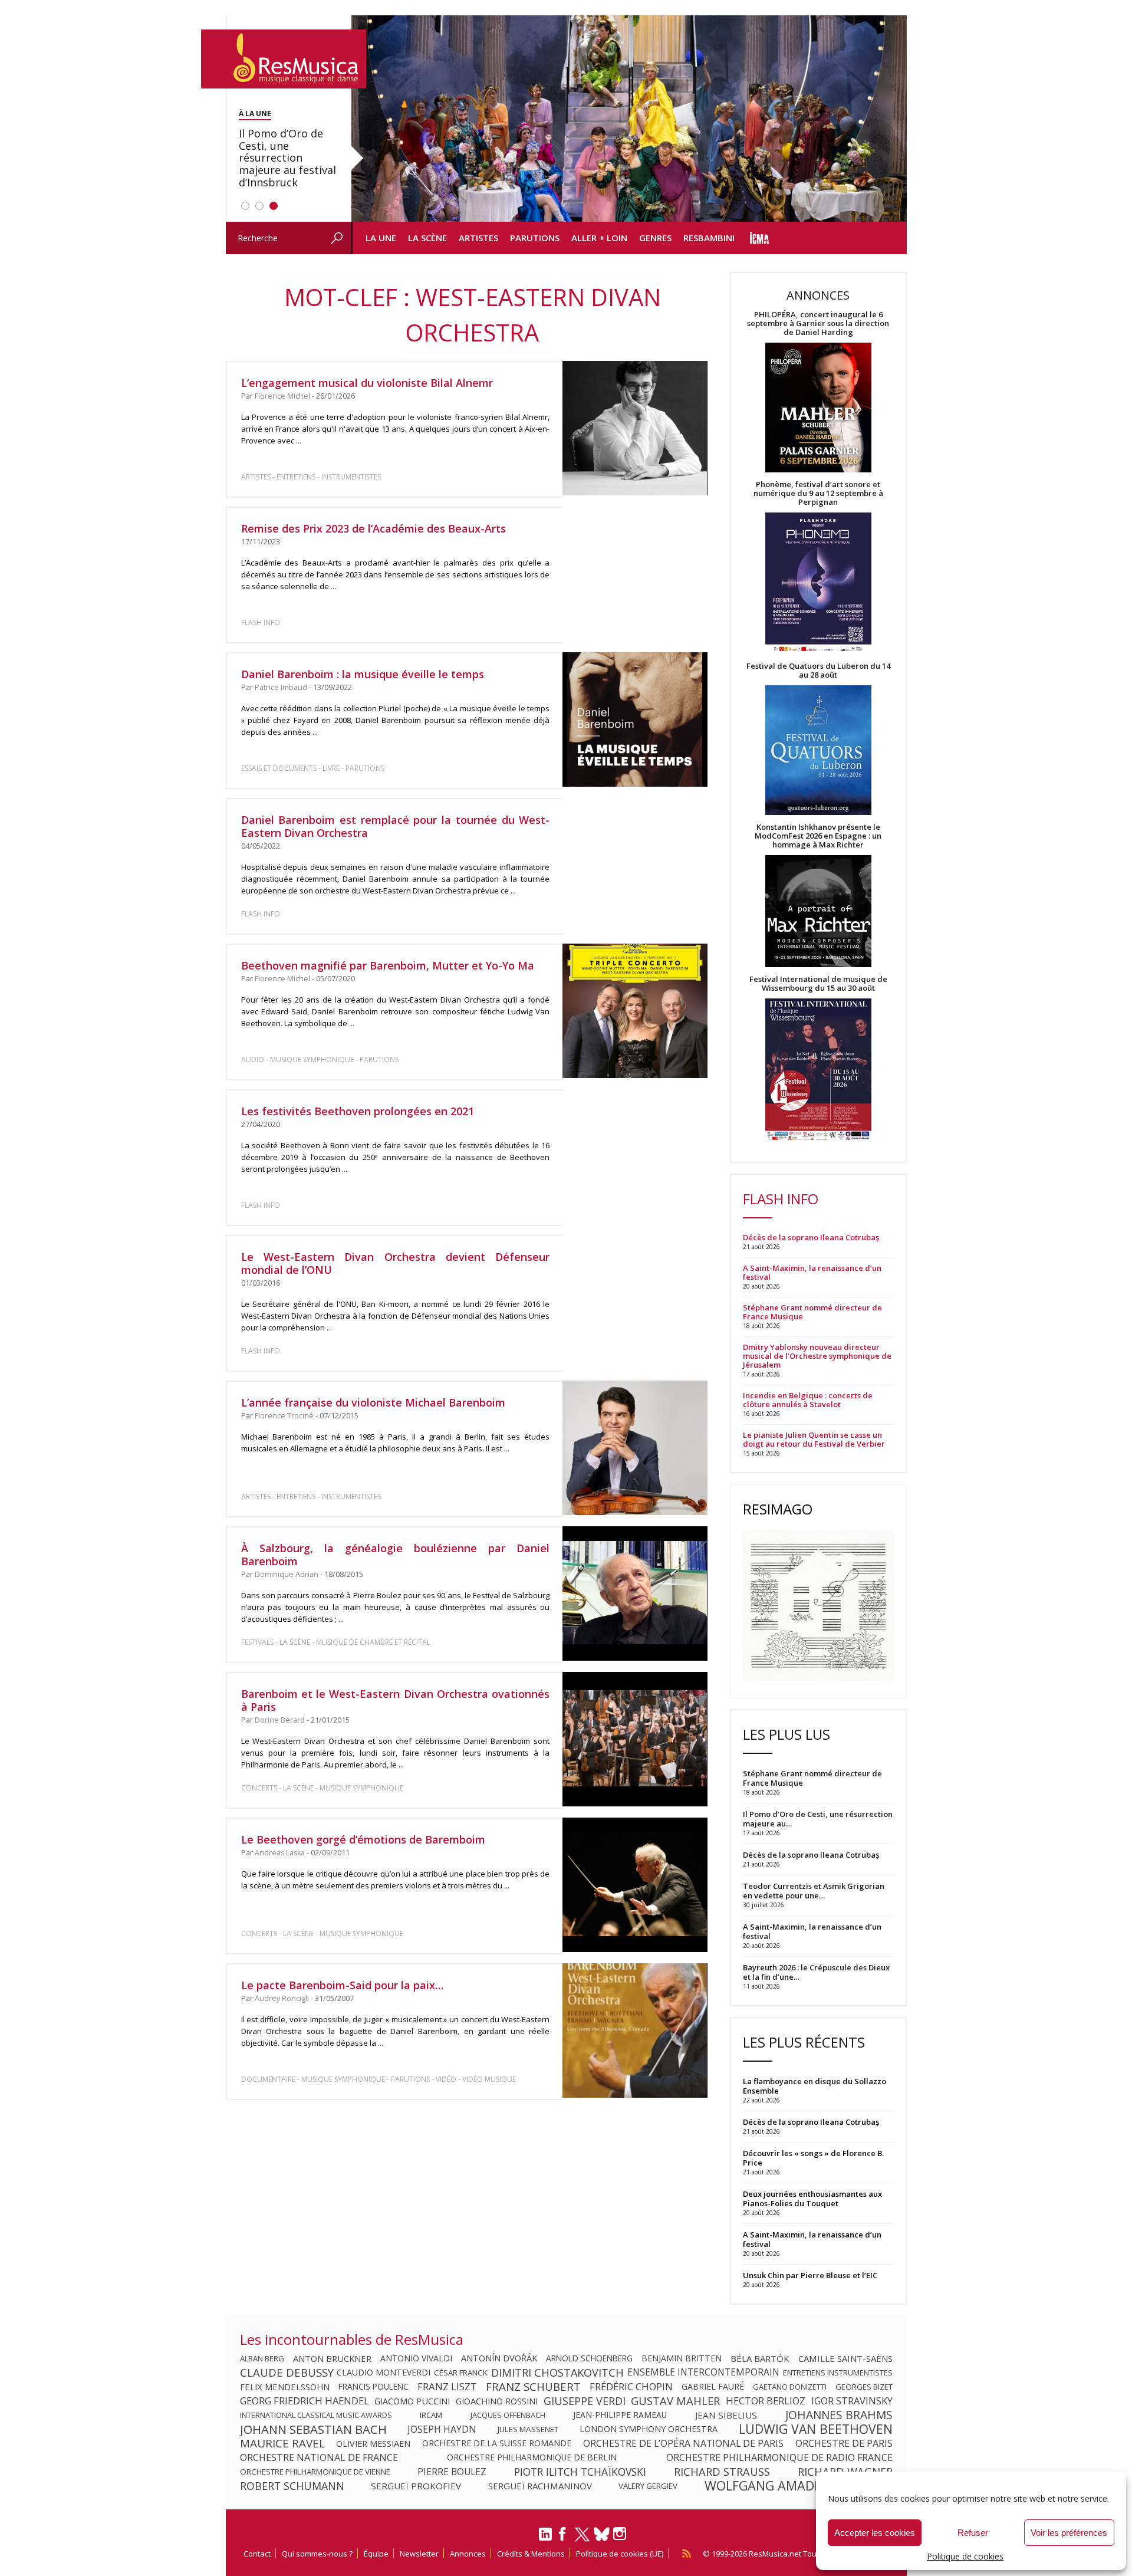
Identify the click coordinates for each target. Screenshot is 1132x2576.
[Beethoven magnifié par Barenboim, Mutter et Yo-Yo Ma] (635, 1011)
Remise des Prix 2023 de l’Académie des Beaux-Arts (374, 528)
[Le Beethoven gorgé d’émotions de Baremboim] (635, 1885)
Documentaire (268, 2079)
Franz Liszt (447, 2387)
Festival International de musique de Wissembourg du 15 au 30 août (818, 984)
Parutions (535, 238)
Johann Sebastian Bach (313, 2429)
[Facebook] (563, 2538)
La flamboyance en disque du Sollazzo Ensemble (815, 2086)
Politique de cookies (965, 2556)
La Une (381, 238)
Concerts (259, 1788)
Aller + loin (599, 238)
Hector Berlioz (766, 2401)
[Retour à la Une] (284, 59)
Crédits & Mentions (531, 2554)
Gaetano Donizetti (790, 2387)
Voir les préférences (1069, 2533)
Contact (257, 2554)
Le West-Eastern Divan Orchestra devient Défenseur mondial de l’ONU (396, 1263)
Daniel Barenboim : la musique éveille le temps (363, 674)
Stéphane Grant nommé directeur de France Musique (812, 1312)
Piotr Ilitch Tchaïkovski (580, 2472)
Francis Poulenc (374, 2387)
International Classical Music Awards (316, 2415)
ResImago (778, 1509)
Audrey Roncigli (282, 1998)
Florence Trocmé (284, 1416)
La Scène (427, 238)
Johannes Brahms (839, 2415)
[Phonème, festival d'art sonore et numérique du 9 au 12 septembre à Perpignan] (818, 584)
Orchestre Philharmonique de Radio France (779, 2457)
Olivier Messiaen (373, 2443)
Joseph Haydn (442, 2429)
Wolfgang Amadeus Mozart (799, 2486)
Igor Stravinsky (852, 2401)
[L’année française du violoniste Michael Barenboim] (635, 1448)
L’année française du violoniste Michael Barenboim (373, 1402)
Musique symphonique (312, 1059)
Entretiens (296, 477)
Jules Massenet (528, 2429)
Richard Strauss (722, 2472)
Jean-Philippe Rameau (620, 2415)
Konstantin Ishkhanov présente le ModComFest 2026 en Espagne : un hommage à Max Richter (818, 836)
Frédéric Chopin (631, 2387)
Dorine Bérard (280, 1720)
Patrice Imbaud (281, 687)
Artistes (478, 238)
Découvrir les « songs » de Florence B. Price (813, 2158)
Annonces (468, 2554)
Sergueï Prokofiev (416, 2486)
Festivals (257, 1642)
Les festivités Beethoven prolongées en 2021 (358, 1111)
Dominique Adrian (287, 1574)
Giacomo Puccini (412, 2401)
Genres (655, 238)
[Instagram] (621, 2534)
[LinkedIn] (545, 2539)
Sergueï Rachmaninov (540, 2486)
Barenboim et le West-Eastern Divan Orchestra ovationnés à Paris (396, 1700)
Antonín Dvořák (499, 2358)
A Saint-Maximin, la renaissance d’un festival (812, 1273)
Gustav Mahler (675, 2401)
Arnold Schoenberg (589, 2358)
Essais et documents (279, 768)
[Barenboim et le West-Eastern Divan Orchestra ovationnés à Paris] (635, 1739)
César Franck (461, 2373)
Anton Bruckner (332, 2358)
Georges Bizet (864, 2387)
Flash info (261, 622)
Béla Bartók (760, 2358)
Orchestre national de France (319, 2457)
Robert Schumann (292, 2486)
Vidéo (446, 2079)
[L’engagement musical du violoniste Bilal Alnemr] (635, 428)
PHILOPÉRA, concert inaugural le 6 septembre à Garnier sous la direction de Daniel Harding (818, 323)
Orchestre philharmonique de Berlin (532, 2457)
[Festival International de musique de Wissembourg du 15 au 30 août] (818, 1070)
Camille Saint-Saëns (845, 2358)
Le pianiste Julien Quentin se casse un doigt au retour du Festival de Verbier (814, 1440)
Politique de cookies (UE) (620, 2554)
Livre (331, 768)
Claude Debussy (287, 2373)
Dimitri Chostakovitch (557, 2373)
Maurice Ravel (282, 2443)
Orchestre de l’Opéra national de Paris (683, 2443)
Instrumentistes (351, 477)
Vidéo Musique (489, 2079)
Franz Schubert (533, 2387)
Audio (253, 1059)
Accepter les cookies (875, 2533)
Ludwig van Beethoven (816, 2429)
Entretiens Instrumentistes (838, 2373)
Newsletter (419, 2554)
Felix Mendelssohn (285, 2387)
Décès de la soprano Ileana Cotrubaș (811, 1238)
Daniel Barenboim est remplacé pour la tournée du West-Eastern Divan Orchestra (396, 826)
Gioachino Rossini (497, 2401)
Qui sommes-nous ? (317, 2554)
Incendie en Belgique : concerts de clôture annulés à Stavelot (808, 1400)
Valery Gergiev (648, 2486)
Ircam (431, 2415)
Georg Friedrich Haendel (305, 2401)
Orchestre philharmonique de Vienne (315, 2472)
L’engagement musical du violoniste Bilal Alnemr (367, 383)
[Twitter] (582, 2539)
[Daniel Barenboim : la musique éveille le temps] (635, 720)
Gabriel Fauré (713, 2387)
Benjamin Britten (682, 2358)
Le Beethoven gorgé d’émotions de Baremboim (363, 1839)
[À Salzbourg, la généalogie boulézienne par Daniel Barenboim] (635, 1593)
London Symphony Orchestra (649, 2429)
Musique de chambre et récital (373, 1642)
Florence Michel (282, 396)
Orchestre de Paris (844, 2443)
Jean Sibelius (726, 2415)
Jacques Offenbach (508, 2415)
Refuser (973, 2533)
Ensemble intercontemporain (703, 2373)
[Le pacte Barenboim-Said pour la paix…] (635, 2030)
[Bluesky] (602, 2534)
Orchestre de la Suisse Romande (497, 2443)
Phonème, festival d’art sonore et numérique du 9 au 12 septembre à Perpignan (818, 493)
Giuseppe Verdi (585, 2401)
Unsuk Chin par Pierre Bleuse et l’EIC (810, 2275)
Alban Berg (262, 2358)
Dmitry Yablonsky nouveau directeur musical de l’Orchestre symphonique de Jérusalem (817, 1356)
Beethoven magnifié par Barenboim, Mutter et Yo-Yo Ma (388, 965)
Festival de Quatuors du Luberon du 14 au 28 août (818, 671)
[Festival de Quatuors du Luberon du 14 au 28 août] (818, 751)
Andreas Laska (280, 1853)
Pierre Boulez (452, 2472)
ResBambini (709, 238)
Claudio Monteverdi (384, 2373)
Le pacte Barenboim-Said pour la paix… (342, 1985)
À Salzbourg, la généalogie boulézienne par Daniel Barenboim (396, 1555)
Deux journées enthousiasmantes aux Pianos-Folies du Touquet (812, 2199)
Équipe (376, 2554)
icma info (760, 238)
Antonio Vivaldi (416, 2358)
